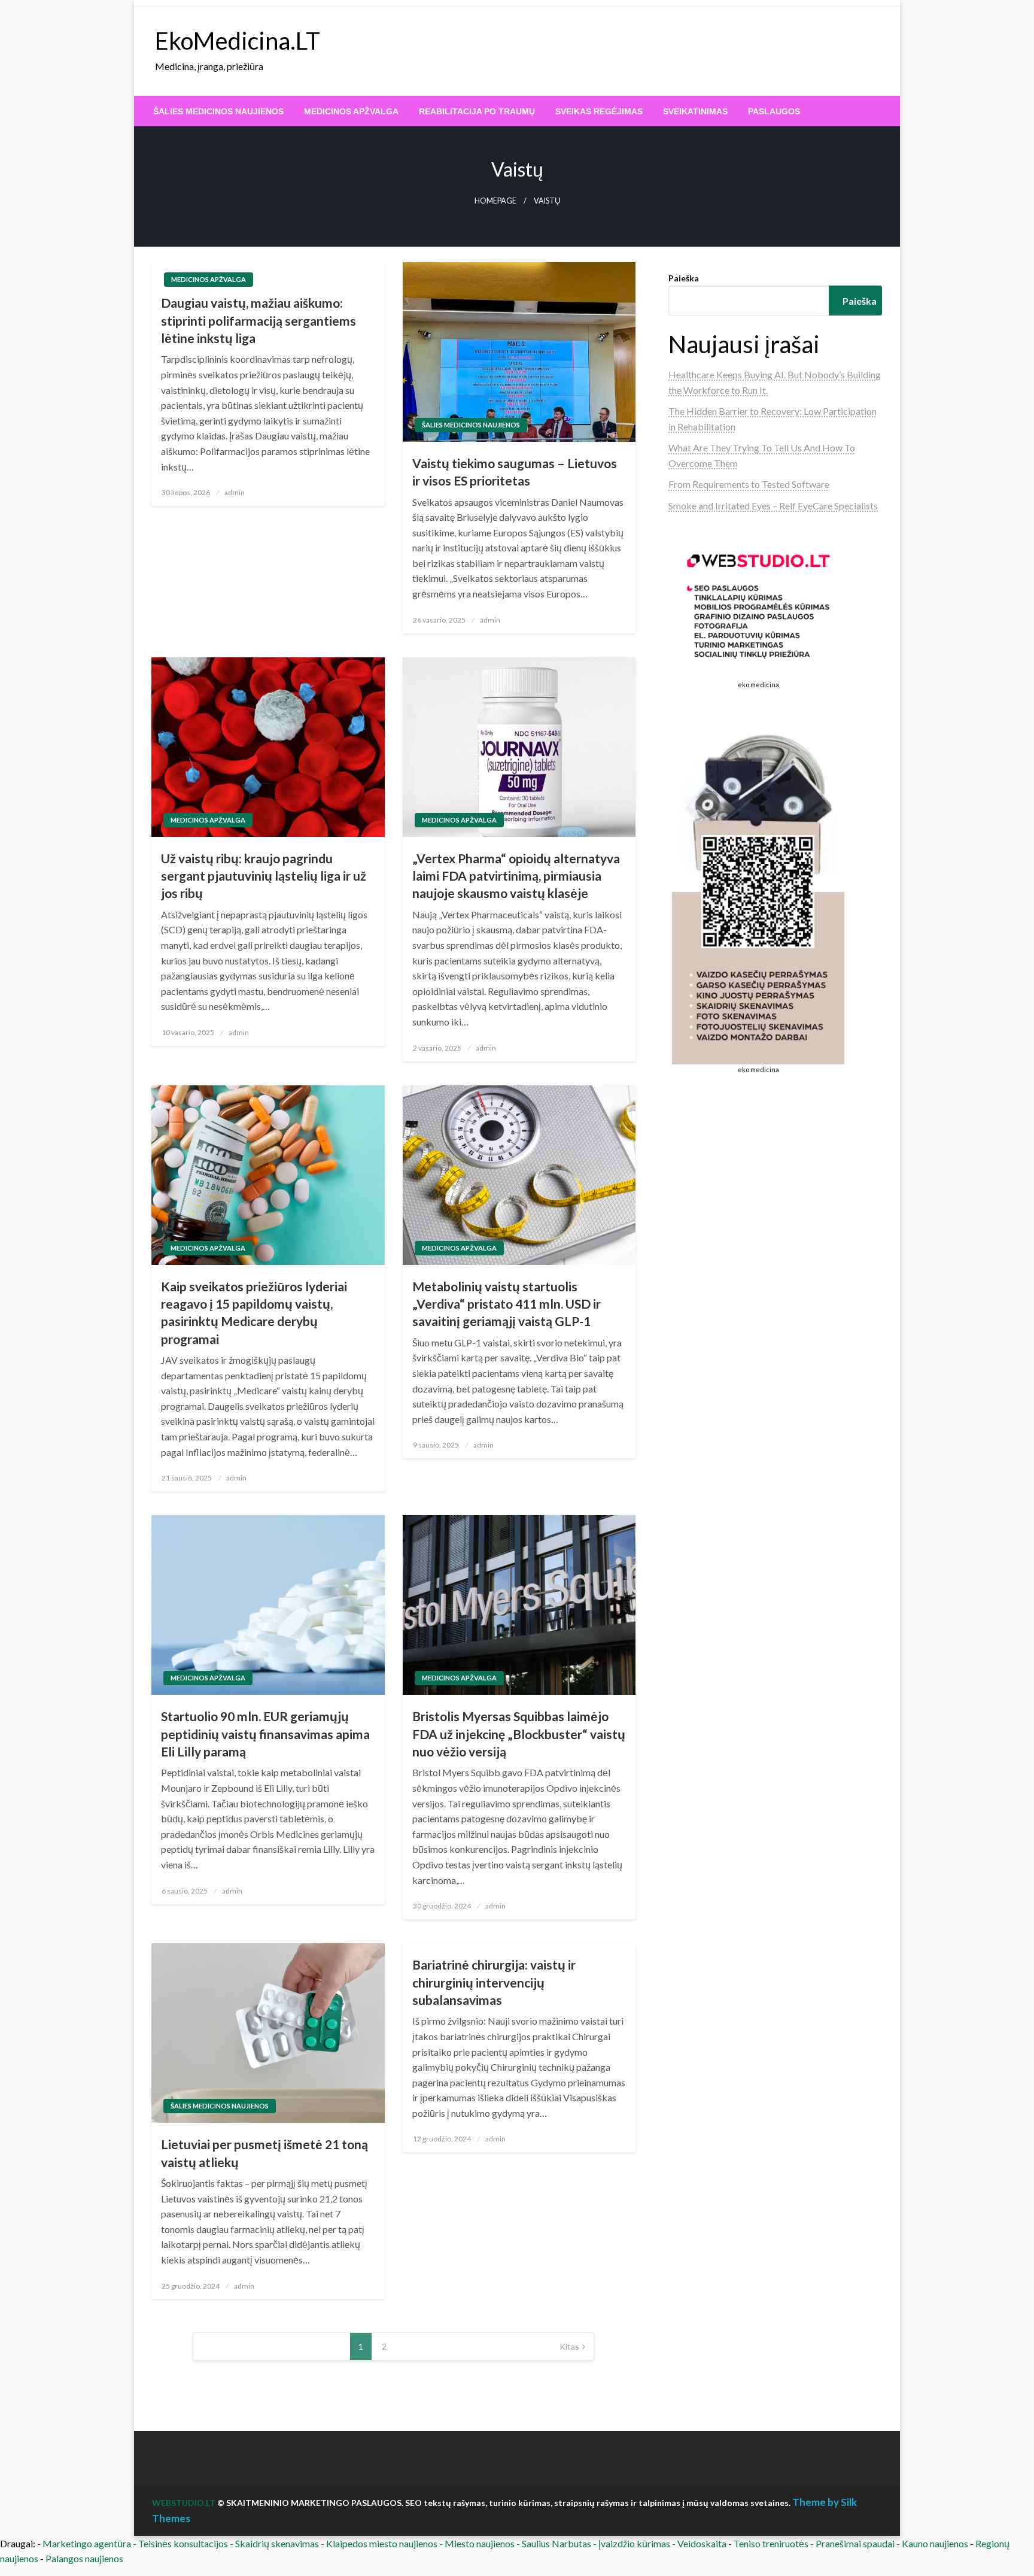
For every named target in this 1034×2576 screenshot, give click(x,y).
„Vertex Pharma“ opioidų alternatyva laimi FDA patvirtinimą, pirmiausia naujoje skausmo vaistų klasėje (516, 876)
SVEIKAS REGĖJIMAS (599, 111)
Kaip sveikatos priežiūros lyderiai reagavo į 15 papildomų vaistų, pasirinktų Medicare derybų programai (254, 1313)
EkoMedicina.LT (238, 41)
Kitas (569, 2346)
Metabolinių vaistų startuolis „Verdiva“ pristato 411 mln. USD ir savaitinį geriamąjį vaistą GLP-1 (507, 1304)
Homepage (495, 201)
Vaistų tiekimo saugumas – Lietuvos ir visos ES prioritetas (515, 472)
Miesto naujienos (480, 2543)
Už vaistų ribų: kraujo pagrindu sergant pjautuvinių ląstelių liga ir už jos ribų (264, 876)
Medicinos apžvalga (351, 111)
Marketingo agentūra (87, 2543)
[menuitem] (218, 111)
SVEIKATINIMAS (695, 111)
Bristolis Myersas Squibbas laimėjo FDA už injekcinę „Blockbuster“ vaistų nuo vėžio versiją (519, 1734)
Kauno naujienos (935, 2543)
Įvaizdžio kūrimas (634, 2543)
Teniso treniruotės (771, 2543)
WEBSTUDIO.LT (184, 2503)
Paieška (684, 278)
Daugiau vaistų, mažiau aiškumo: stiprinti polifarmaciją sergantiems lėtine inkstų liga (258, 320)
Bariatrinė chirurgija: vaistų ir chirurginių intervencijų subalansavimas (494, 1982)
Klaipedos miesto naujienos (382, 2543)
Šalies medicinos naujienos (218, 111)
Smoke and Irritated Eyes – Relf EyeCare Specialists (773, 506)
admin (235, 492)
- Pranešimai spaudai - (856, 2543)
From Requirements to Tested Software (749, 484)
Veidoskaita (702, 2543)
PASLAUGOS (774, 111)
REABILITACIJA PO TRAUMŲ (477, 111)
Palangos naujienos (84, 2558)
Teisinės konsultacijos (183, 2543)
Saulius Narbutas (556, 2543)
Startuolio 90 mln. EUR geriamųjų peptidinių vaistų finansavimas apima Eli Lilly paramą (265, 1734)
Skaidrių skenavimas (277, 2543)
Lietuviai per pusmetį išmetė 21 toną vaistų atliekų (264, 2153)
